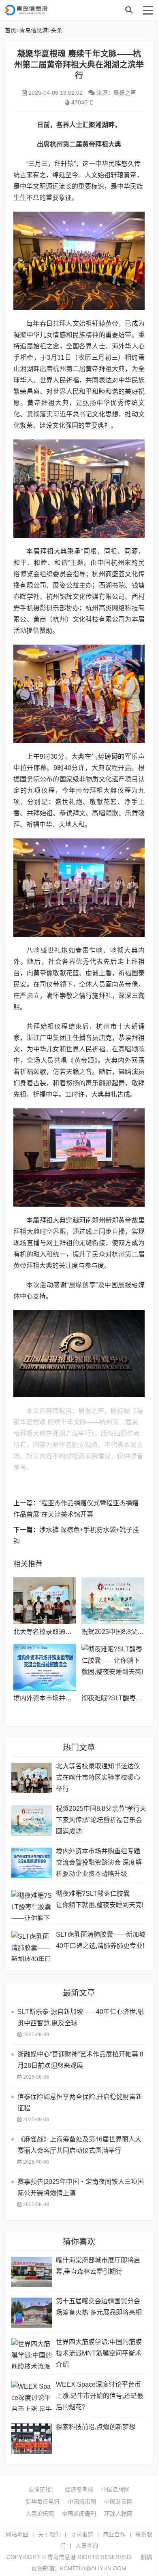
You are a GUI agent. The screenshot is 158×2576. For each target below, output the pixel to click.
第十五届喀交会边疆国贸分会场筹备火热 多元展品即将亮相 (99, 2307)
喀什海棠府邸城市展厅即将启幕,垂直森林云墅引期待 (98, 2266)
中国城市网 (82, 2502)
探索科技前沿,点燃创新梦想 (96, 2427)
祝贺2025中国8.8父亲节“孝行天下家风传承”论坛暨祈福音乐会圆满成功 (101, 1820)
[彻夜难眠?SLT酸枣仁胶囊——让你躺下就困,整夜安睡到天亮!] (113, 1667)
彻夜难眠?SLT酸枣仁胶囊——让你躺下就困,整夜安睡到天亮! (100, 1899)
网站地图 (17, 2534)
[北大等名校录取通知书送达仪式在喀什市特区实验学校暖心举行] (45, 1601)
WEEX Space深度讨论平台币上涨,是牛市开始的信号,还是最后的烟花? (100, 2396)
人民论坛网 (40, 2514)
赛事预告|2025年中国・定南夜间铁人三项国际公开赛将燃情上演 (81, 2187)
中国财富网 (118, 2502)
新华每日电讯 (43, 2502)
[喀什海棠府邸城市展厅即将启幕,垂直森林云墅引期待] (32, 2272)
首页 (11, 30)
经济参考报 (79, 2489)
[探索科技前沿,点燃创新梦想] (32, 2439)
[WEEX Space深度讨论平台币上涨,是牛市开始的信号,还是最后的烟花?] (32, 2396)
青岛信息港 (70, 10)
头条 (57, 30)
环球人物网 (118, 2514)
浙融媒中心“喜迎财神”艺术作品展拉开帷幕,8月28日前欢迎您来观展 (80, 2060)
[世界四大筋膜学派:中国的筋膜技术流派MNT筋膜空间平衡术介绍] (32, 2354)
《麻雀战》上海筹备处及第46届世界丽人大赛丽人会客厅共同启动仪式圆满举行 (79, 2145)
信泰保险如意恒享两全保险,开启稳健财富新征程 (80, 2102)
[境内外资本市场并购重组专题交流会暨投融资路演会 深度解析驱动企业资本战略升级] (45, 1667)
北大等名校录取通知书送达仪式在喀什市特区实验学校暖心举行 (98, 1777)
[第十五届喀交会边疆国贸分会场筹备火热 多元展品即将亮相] (32, 2313)
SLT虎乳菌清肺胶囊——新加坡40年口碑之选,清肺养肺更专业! (101, 1940)
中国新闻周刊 (79, 2514)
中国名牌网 (115, 2489)
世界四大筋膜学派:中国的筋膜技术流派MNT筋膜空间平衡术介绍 (99, 2353)
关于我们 (49, 2534)
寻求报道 (82, 2534)
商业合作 (114, 2534)
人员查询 (87, 2546)
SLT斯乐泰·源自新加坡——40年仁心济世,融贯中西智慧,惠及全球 (81, 2017)
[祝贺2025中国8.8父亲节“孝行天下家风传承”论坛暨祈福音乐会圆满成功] (113, 1601)
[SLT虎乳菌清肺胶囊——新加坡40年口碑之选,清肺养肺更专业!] (32, 1946)
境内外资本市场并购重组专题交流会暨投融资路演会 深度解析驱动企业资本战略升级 (99, 1862)
